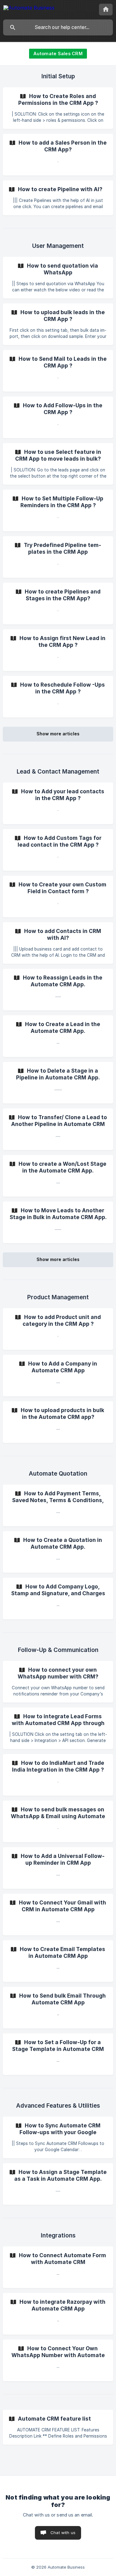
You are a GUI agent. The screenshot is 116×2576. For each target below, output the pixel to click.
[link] (58, 108)
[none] (29, 9)
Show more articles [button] (58, 734)
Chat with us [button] (63, 2533)
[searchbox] (58, 27)
